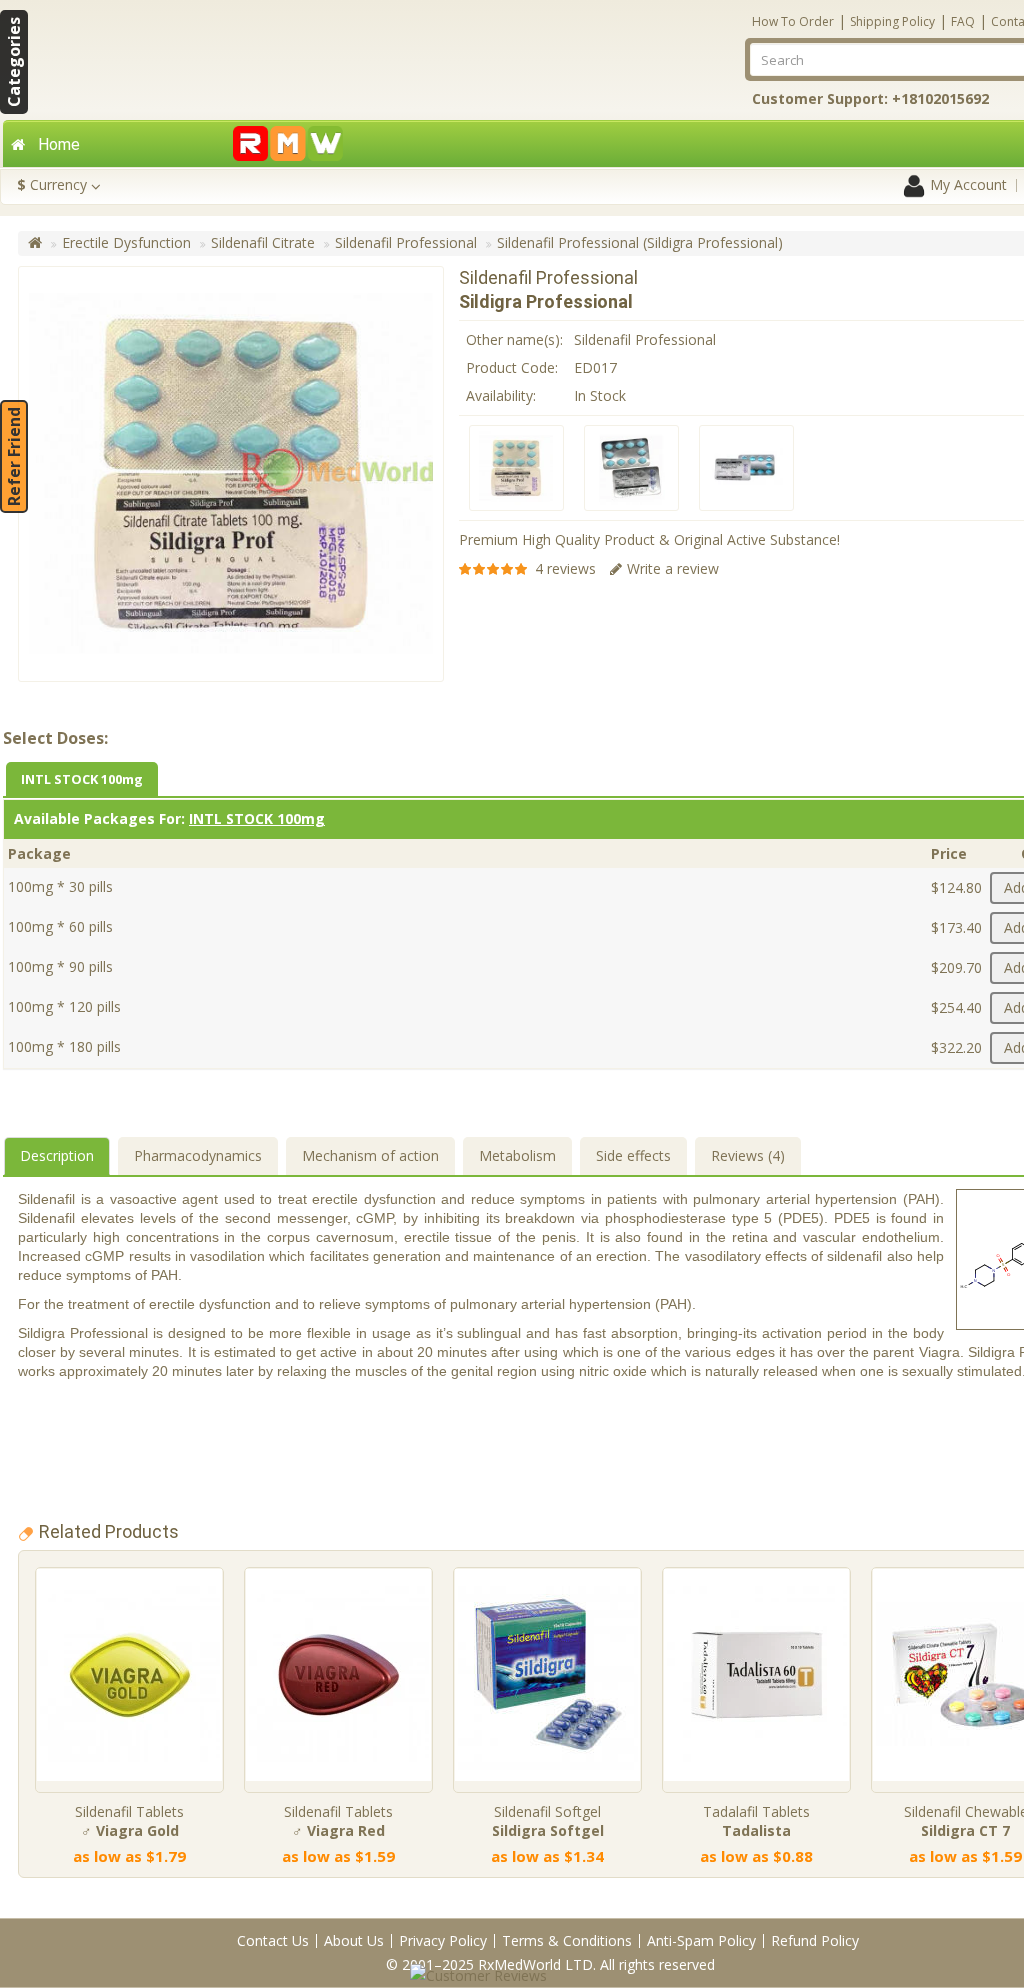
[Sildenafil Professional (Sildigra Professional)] (516, 468)
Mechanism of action (370, 1155)
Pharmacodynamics (198, 1155)
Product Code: (512, 367)
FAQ (963, 21)
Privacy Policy (443, 1940)
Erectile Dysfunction (126, 242)
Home (59, 144)
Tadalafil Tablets (756, 1821)
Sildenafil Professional (406, 242)
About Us (354, 1940)
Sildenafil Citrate (263, 242)
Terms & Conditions (567, 1940)
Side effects (633, 1155)
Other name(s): (514, 339)
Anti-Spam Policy (701, 1940)
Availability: (501, 395)
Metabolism (517, 1155)
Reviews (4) (748, 1155)
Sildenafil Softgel (548, 1821)
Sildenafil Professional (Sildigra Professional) (640, 242)
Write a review (673, 568)
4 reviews (565, 568)
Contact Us (273, 1940)
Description (57, 1155)
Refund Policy (815, 1940)
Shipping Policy (892, 21)
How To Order (793, 21)
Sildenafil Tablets (129, 1821)
